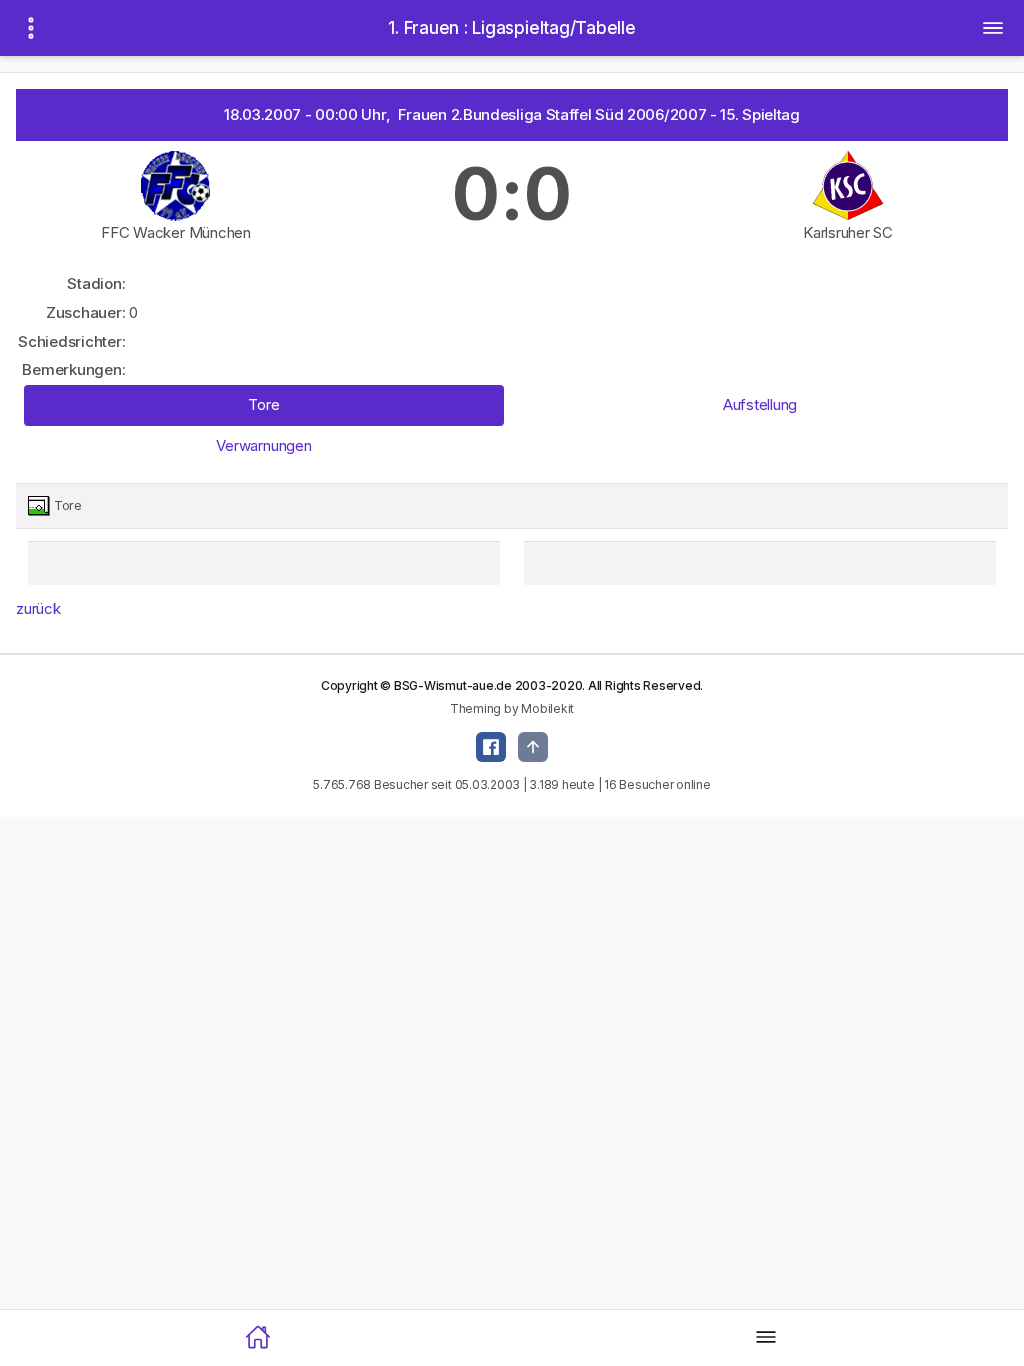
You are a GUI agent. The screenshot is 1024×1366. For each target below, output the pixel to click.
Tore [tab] (263, 404)
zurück (38, 608)
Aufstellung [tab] (760, 404)
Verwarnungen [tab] (263, 445)
